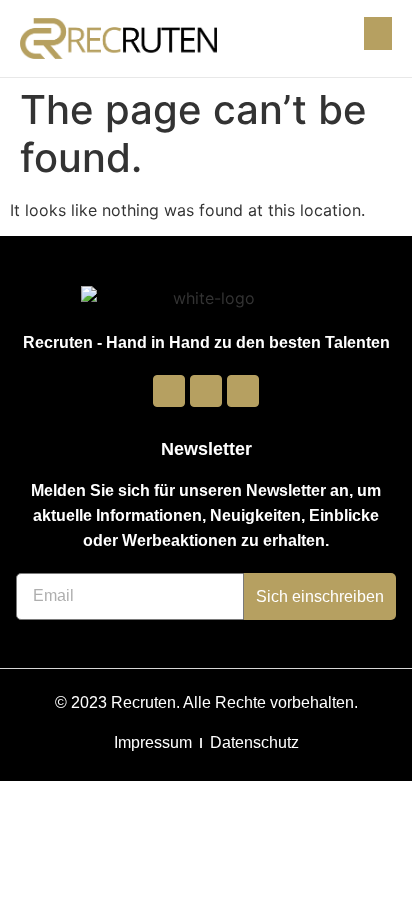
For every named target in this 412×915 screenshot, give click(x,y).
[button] (378, 33)
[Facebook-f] (169, 391)
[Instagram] (206, 391)
